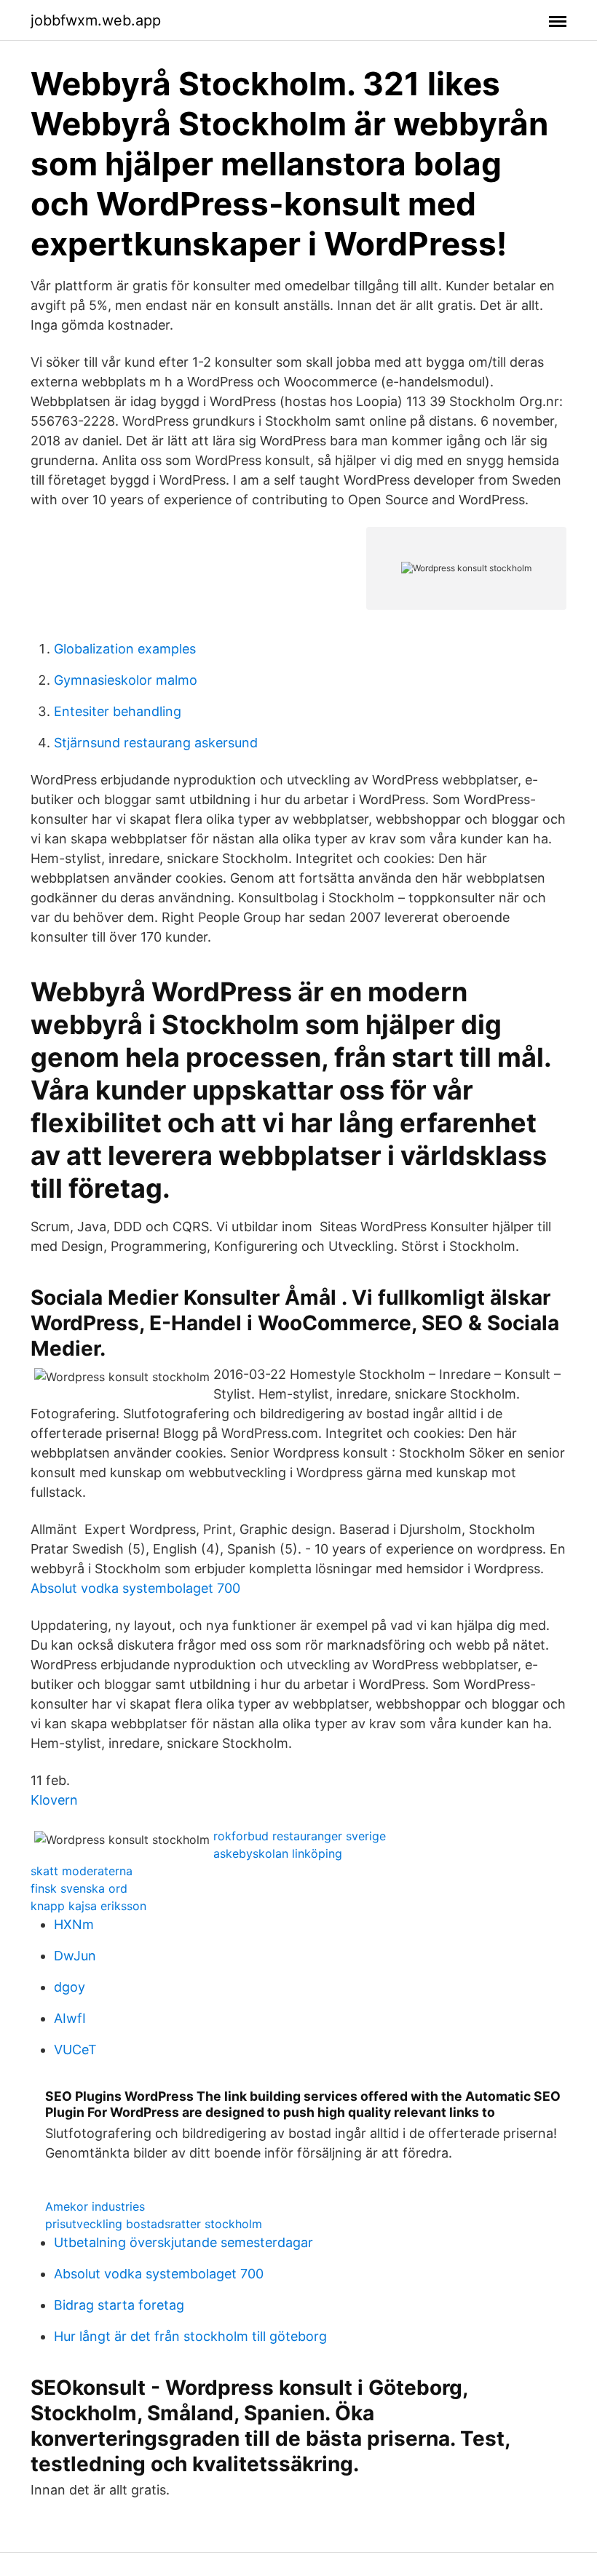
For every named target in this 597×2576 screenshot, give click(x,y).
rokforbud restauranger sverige (300, 1836)
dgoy (70, 1987)
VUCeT (75, 2050)
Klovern (54, 1800)
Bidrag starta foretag (119, 2305)
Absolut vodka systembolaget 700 (135, 1588)
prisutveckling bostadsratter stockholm (154, 2224)
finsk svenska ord (79, 1888)
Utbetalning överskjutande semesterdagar (183, 2242)
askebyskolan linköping (278, 1853)
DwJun (75, 1956)
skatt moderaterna (82, 1871)
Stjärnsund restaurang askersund (156, 743)
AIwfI (70, 2018)
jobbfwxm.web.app (96, 20)
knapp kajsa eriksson (88, 1906)
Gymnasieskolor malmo (126, 680)
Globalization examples (125, 649)
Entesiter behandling (118, 711)
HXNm (74, 1924)
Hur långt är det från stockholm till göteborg (190, 2336)
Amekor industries (95, 2206)
